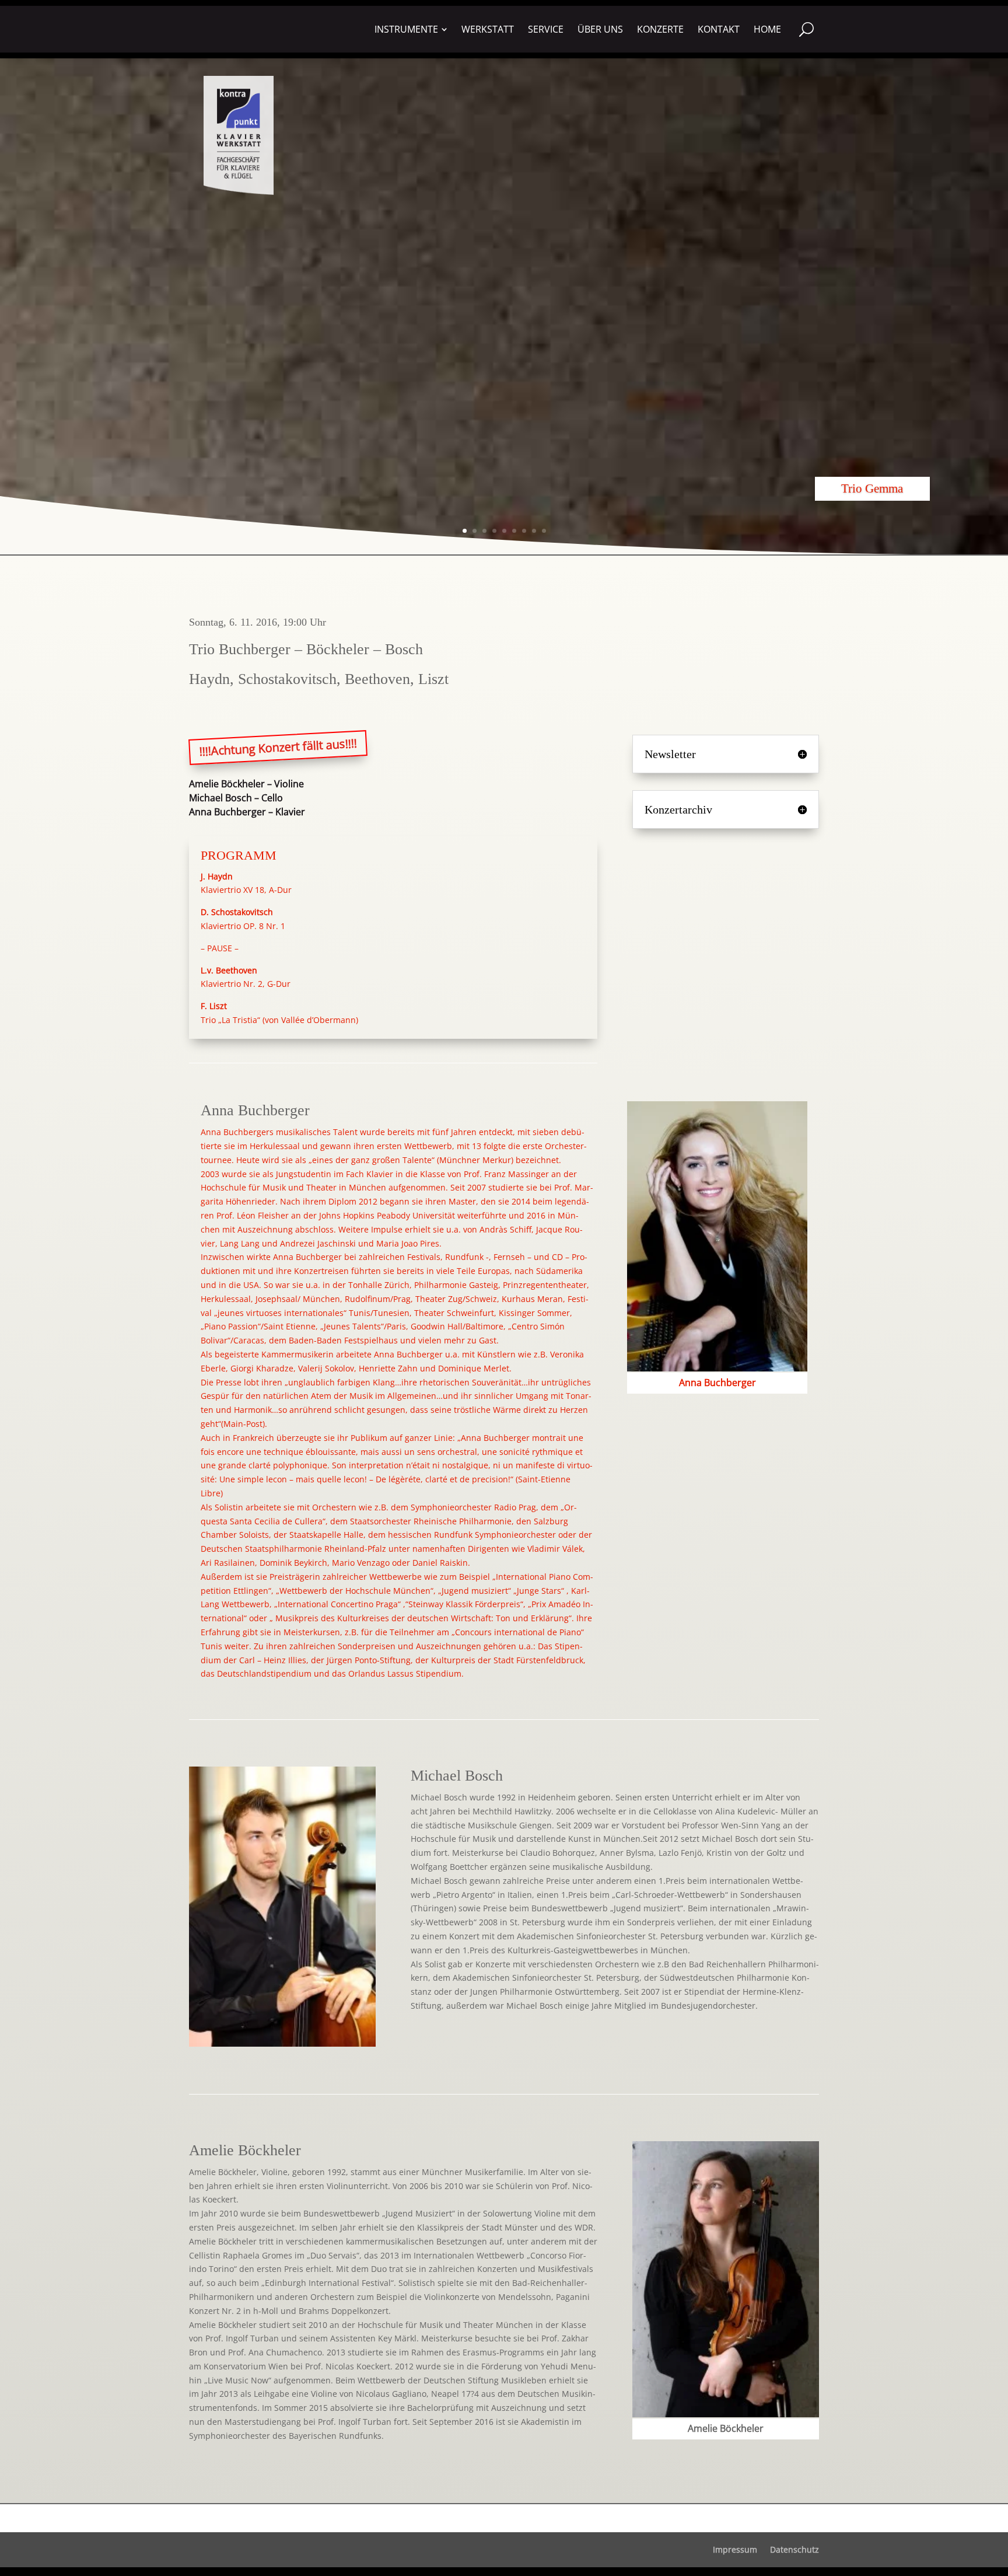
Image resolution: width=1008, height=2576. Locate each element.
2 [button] (475, 531)
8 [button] (534, 531)
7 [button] (524, 531)
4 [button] (494, 531)
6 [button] (514, 531)
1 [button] (465, 531)
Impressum (735, 2550)
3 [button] (484, 531)
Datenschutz (794, 2550)
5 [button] (504, 531)
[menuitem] (411, 29)
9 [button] (544, 531)
